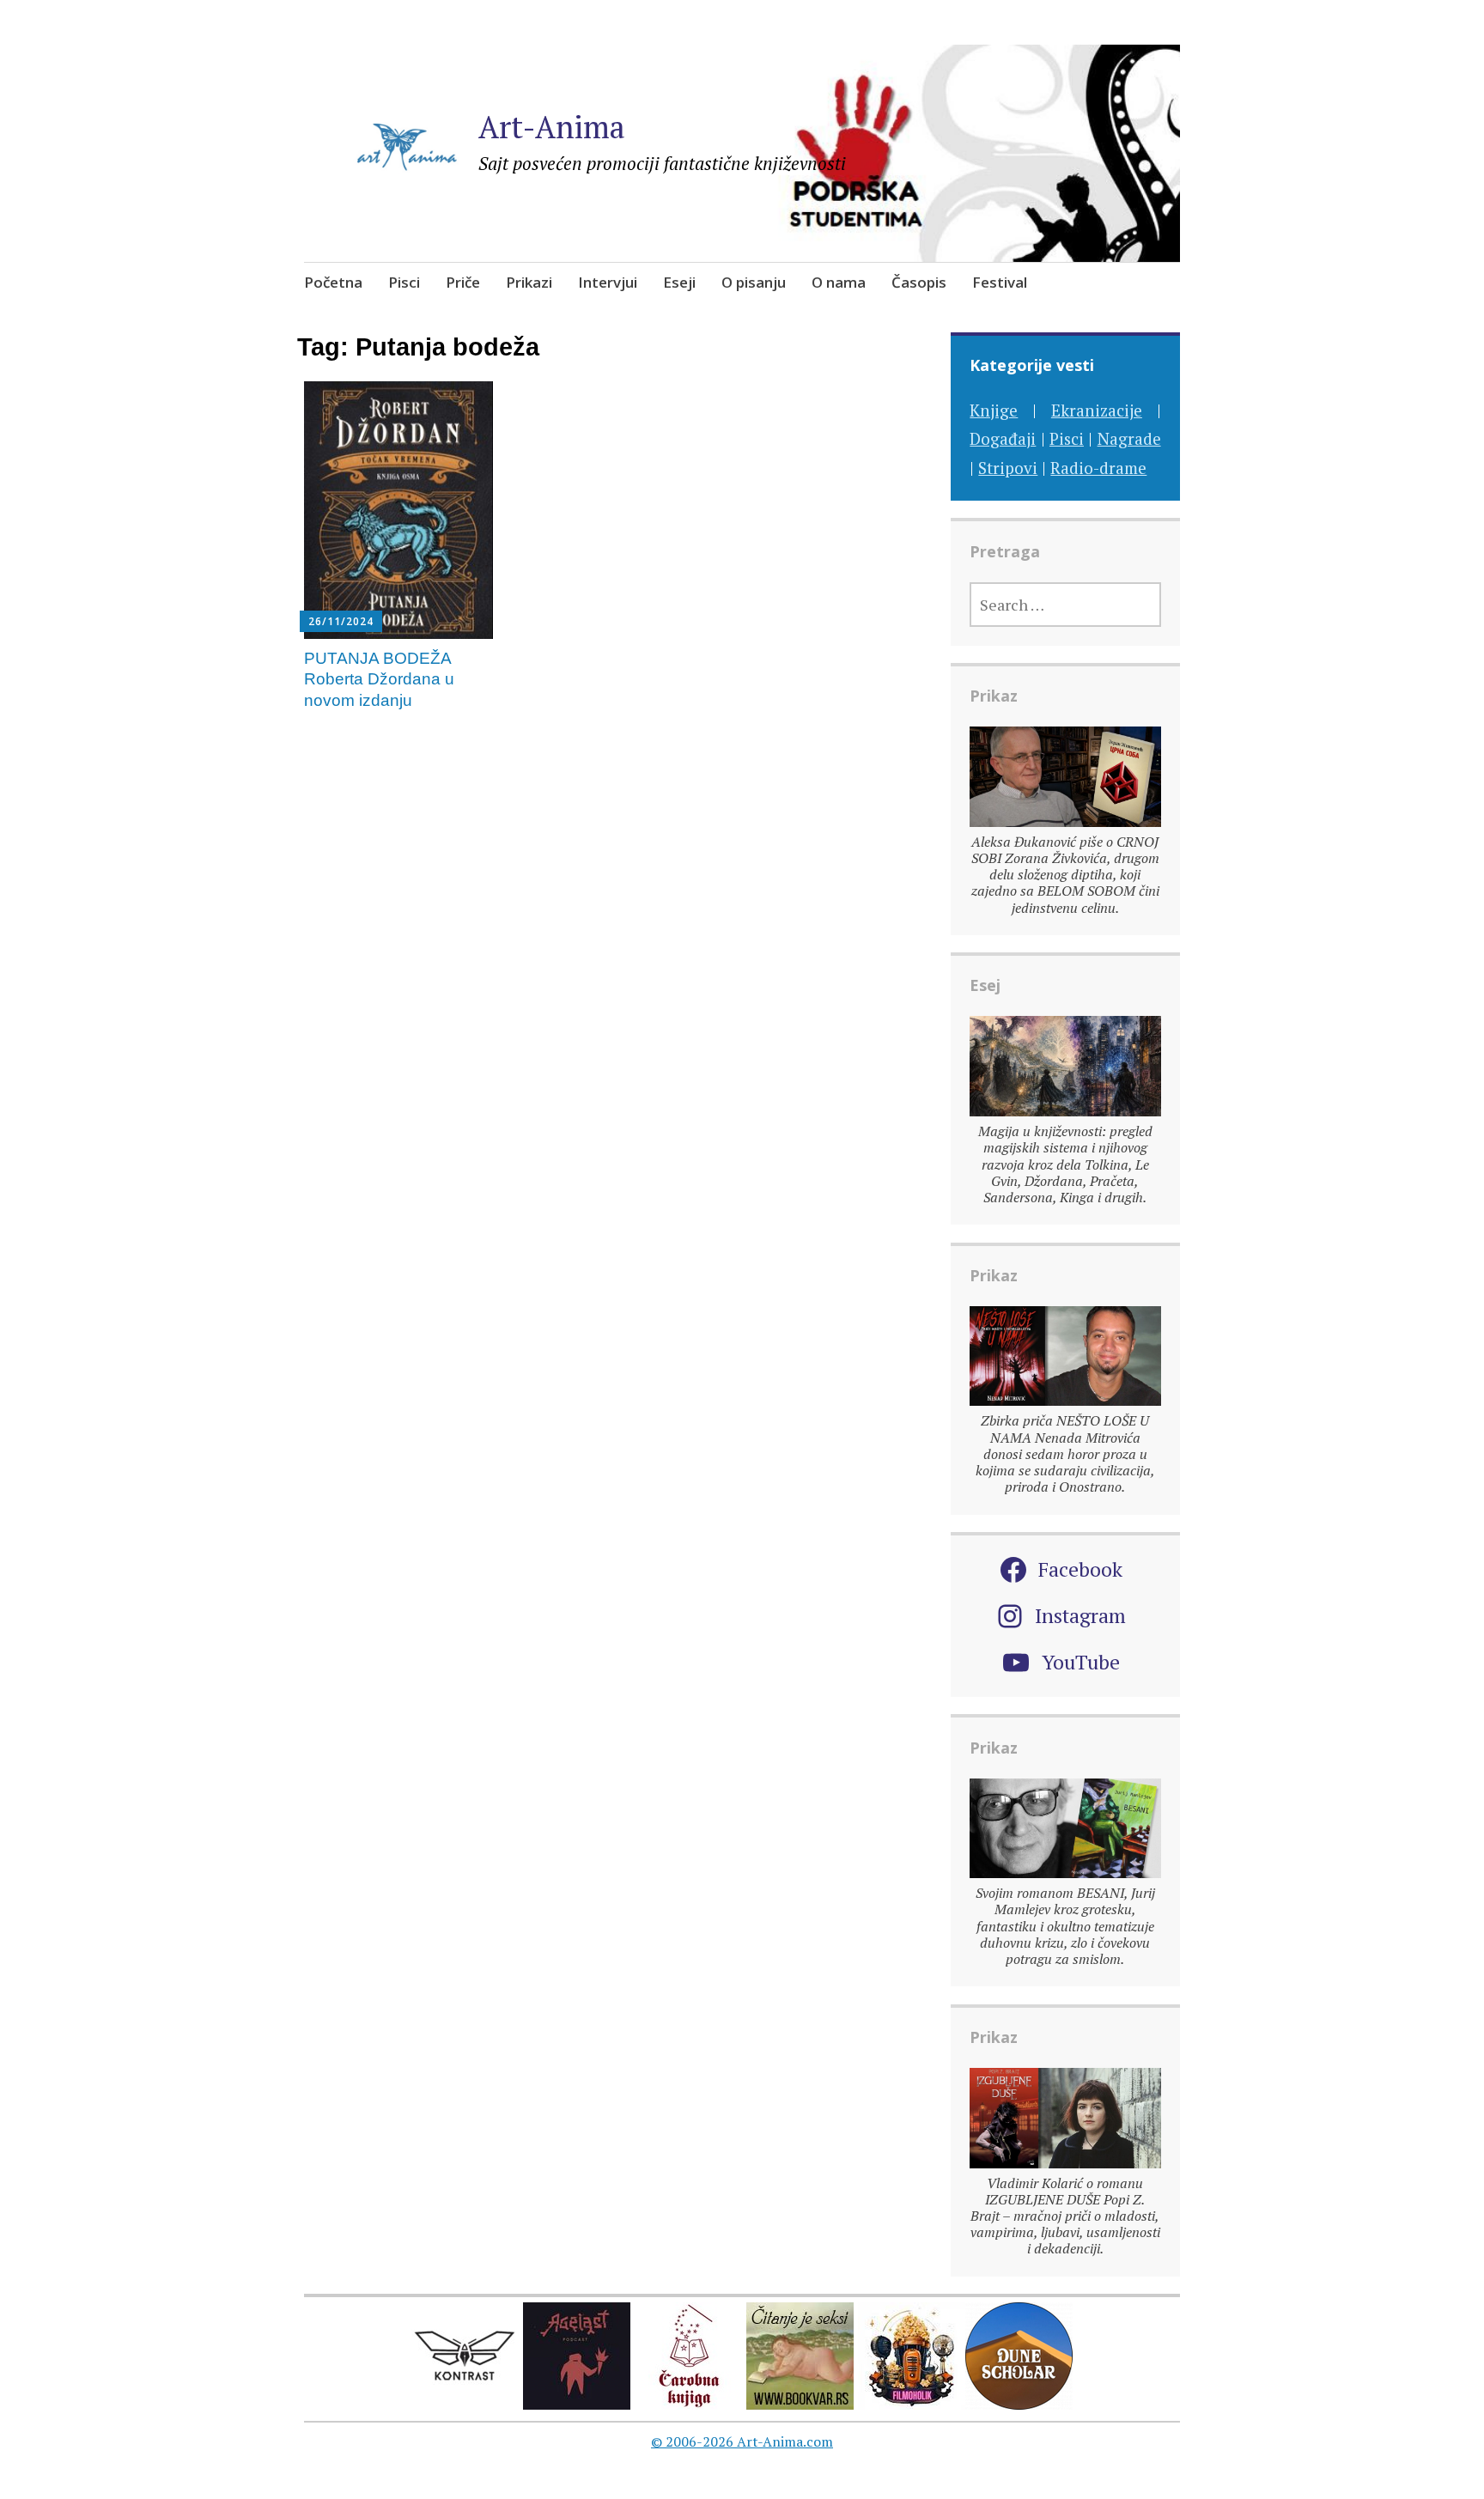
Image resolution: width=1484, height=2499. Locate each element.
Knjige (994, 410)
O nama (839, 282)
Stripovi (1008, 468)
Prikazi (529, 282)
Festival (1000, 282)
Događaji (1003, 438)
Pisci (404, 282)
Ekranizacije (1097, 410)
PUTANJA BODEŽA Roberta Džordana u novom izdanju (379, 679)
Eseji (679, 282)
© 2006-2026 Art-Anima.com (742, 2441)
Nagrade (1129, 438)
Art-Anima (552, 127)
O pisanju (754, 282)
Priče (463, 282)
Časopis (919, 282)
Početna (333, 282)
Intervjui (608, 282)
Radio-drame (1098, 468)
